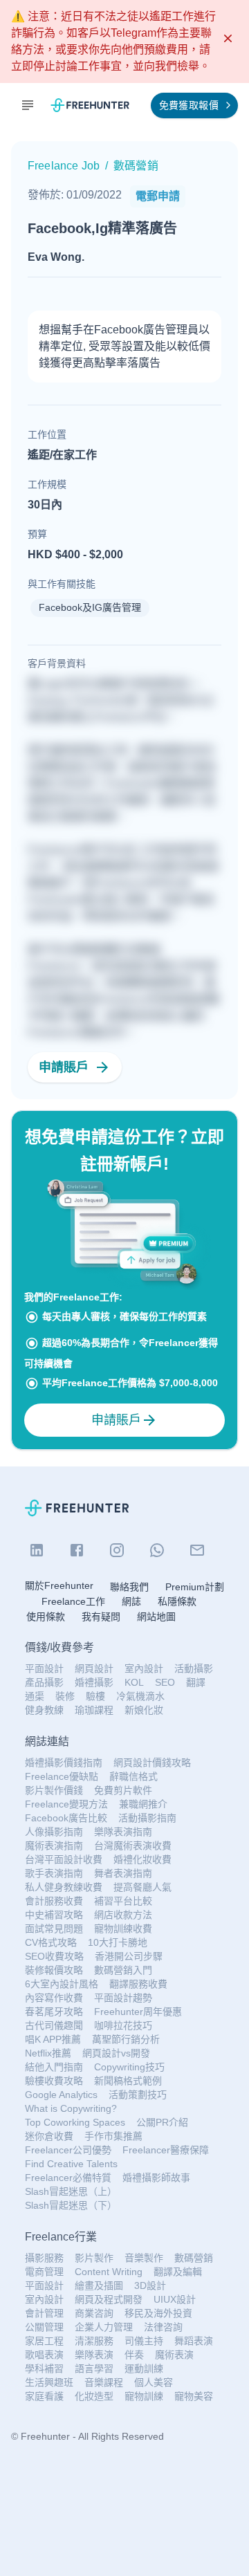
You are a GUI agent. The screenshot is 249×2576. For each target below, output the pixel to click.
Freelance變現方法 (66, 1804)
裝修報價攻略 (54, 1970)
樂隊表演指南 (123, 1832)
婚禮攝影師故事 (156, 2178)
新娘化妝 (144, 1710)
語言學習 (94, 2368)
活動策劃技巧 (138, 2095)
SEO (165, 1682)
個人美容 (154, 2382)
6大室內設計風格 (62, 1984)
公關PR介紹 (162, 2122)
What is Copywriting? (71, 2108)
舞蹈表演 (194, 2341)
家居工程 (44, 2341)
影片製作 (94, 2258)
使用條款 (46, 1617)
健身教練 (44, 1710)
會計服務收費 (54, 1901)
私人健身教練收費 (64, 1887)
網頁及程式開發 (109, 2299)
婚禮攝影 (94, 1682)
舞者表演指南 (123, 1873)
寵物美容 (194, 2396)
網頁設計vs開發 (116, 2053)
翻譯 (196, 1682)
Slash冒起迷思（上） (71, 2191)
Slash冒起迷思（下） (71, 2205)
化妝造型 (94, 2396)
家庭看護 (44, 2396)
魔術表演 (174, 2355)
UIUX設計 (175, 2299)
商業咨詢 (94, 2313)
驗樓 (95, 1696)
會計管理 (44, 2313)
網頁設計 (94, 1668)
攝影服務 (44, 2258)
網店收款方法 (123, 1915)
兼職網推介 (143, 1804)
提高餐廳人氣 (142, 1887)
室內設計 (144, 1668)
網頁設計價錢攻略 (152, 1763)
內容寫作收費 (54, 1998)
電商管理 (44, 2272)
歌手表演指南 (54, 1873)
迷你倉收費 (49, 2136)
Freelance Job (64, 166)
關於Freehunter (59, 1585)
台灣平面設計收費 (64, 1859)
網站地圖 (156, 1617)
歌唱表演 (44, 2355)
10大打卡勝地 (118, 1942)
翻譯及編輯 (178, 2272)
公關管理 (44, 2327)
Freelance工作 (73, 1601)
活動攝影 (194, 1668)
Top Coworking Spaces (75, 2122)
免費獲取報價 (189, 105)
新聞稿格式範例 (128, 2081)
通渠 (35, 1696)
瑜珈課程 (94, 1710)
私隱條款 (177, 1601)
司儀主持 (144, 2341)
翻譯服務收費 (138, 1984)
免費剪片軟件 (123, 1790)
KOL (134, 1682)
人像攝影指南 (54, 1832)
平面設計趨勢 (123, 1998)
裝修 (65, 1696)
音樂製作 (144, 2258)
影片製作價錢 (54, 1790)
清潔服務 (94, 2341)
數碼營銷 (194, 2258)
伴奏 (134, 2355)
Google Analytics (61, 2095)
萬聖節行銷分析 (126, 2039)
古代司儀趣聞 (54, 2025)
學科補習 (44, 2368)
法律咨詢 (163, 2327)
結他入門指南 (54, 2067)
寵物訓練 (144, 2396)
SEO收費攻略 (54, 1956)
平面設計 (44, 1668)
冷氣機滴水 (140, 1696)
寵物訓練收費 (123, 1929)
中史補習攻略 (54, 1915)
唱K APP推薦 (53, 2039)
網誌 (131, 1601)
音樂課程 (104, 2382)
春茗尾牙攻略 (54, 2012)
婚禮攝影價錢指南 (64, 1763)
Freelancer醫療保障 (166, 2150)
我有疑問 (101, 1617)
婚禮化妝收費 (142, 1859)
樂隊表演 (94, 2355)
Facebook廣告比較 (66, 1818)
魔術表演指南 (54, 1846)
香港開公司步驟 (129, 1956)
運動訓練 (144, 2368)
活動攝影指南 (147, 1818)
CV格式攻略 (51, 1942)
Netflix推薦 (48, 2053)
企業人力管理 (104, 2327)
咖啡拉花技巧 (123, 2025)
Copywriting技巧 (129, 2067)
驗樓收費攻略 (54, 2081)
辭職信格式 (133, 1776)
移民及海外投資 (158, 2313)
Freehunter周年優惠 (138, 2012)
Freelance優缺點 (62, 1776)
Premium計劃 (195, 1587)
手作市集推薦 (113, 2136)
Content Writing (109, 2272)
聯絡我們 (129, 1587)
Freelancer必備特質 (68, 2178)
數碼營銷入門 (123, 1970)
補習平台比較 (123, 1901)
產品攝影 (44, 1682)
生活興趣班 (49, 2382)
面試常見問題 (54, 1929)
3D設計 (150, 2285)
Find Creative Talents (71, 2164)
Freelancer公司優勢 (68, 2150)
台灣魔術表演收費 (133, 1846)
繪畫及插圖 (99, 2285)
